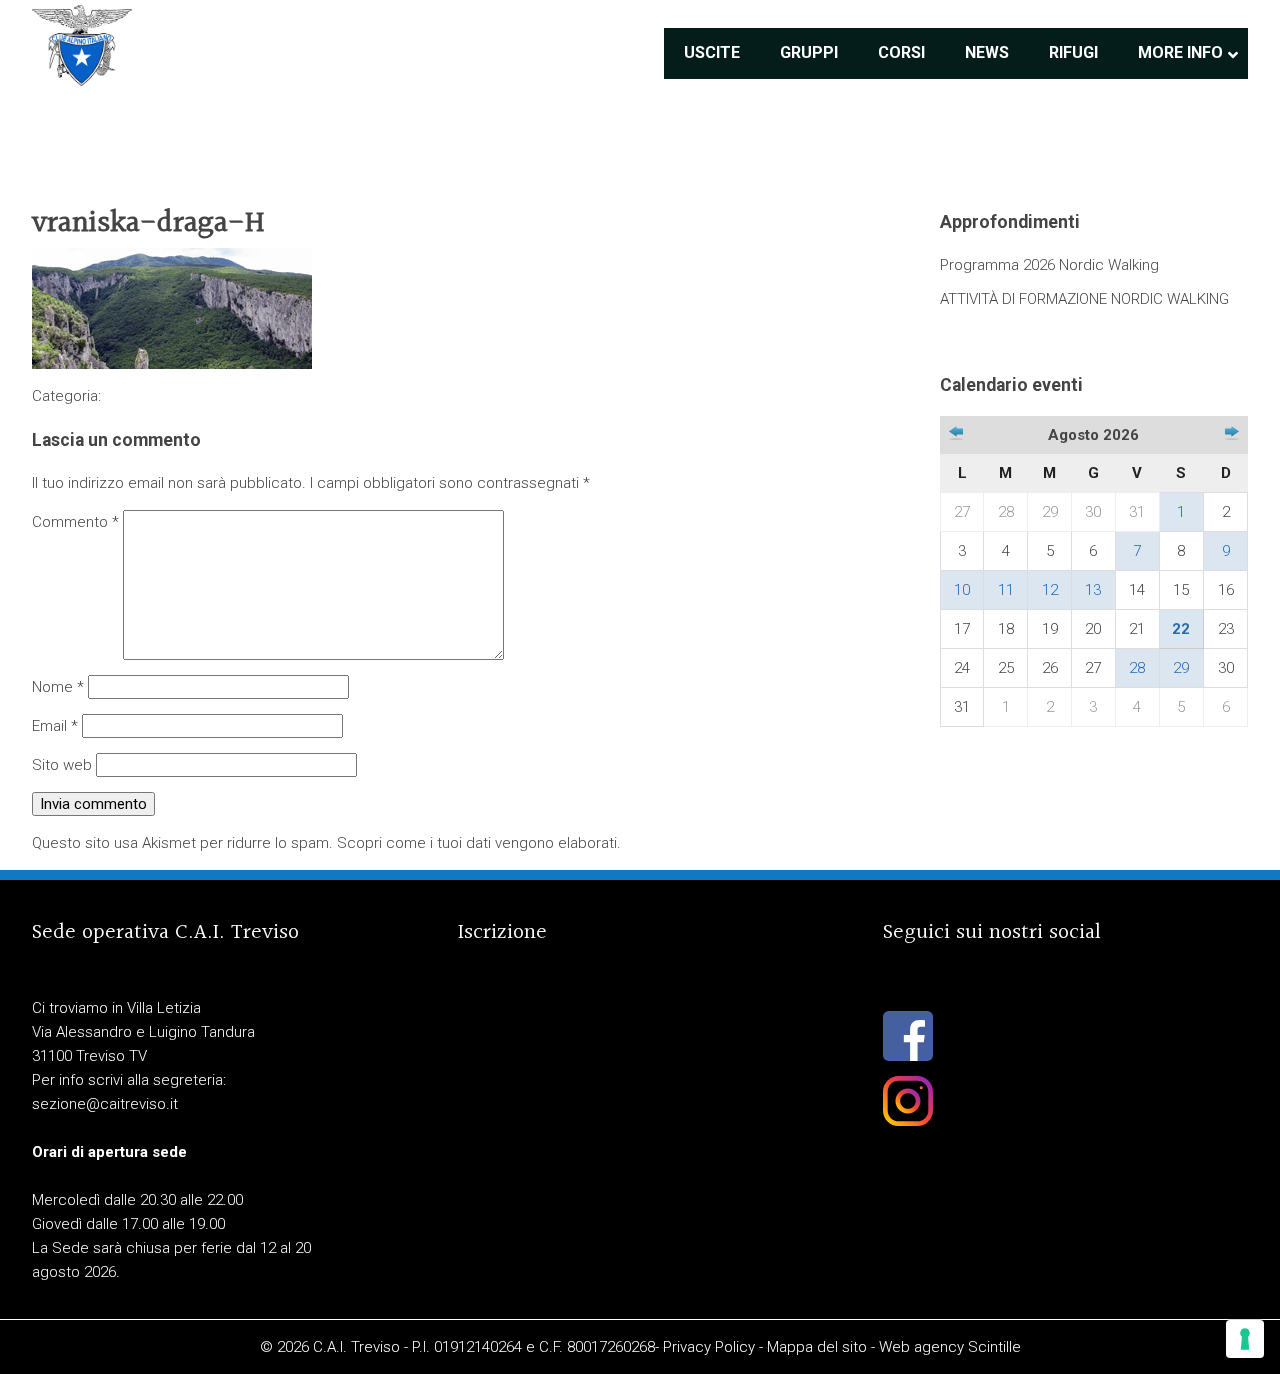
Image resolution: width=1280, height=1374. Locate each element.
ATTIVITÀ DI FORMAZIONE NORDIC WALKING (1084, 299)
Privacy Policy (709, 1347)
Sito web (62, 765)
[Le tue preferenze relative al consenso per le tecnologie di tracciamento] (1245, 1339)
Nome (58, 687)
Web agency (921, 1347)
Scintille (994, 1347)
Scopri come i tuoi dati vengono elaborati (477, 843)
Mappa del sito (817, 1347)
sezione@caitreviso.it (105, 1104)
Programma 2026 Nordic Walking (1049, 265)
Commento (75, 522)
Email (55, 726)
